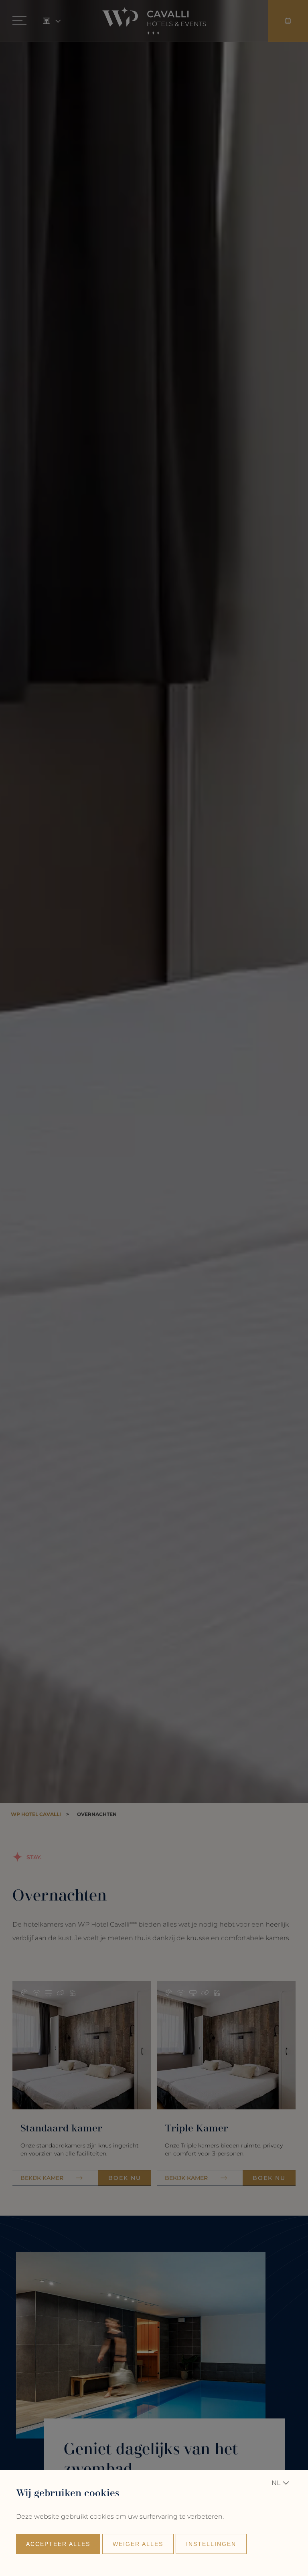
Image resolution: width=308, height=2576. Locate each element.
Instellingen (211, 2544)
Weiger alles (138, 2544)
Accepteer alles (58, 2544)
